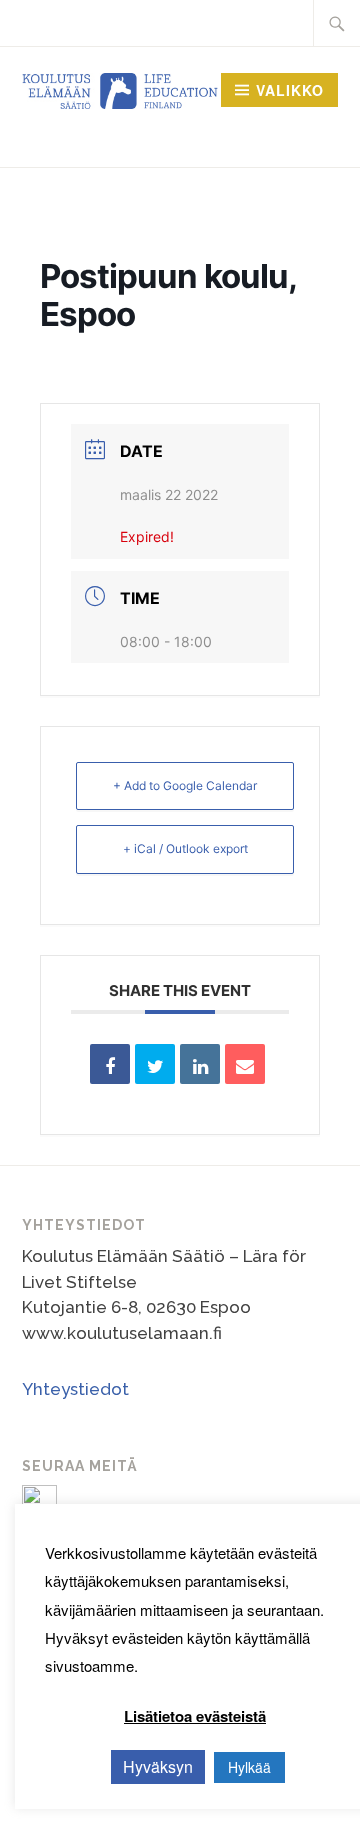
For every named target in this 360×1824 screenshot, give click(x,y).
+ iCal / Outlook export (185, 848)
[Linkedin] (200, 1064)
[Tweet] (155, 1064)
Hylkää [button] (249, 1767)
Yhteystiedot (75, 1389)
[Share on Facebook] (110, 1064)
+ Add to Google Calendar (185, 785)
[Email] (245, 1064)
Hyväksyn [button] (158, 1766)
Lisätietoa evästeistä (195, 1716)
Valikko (290, 90)
